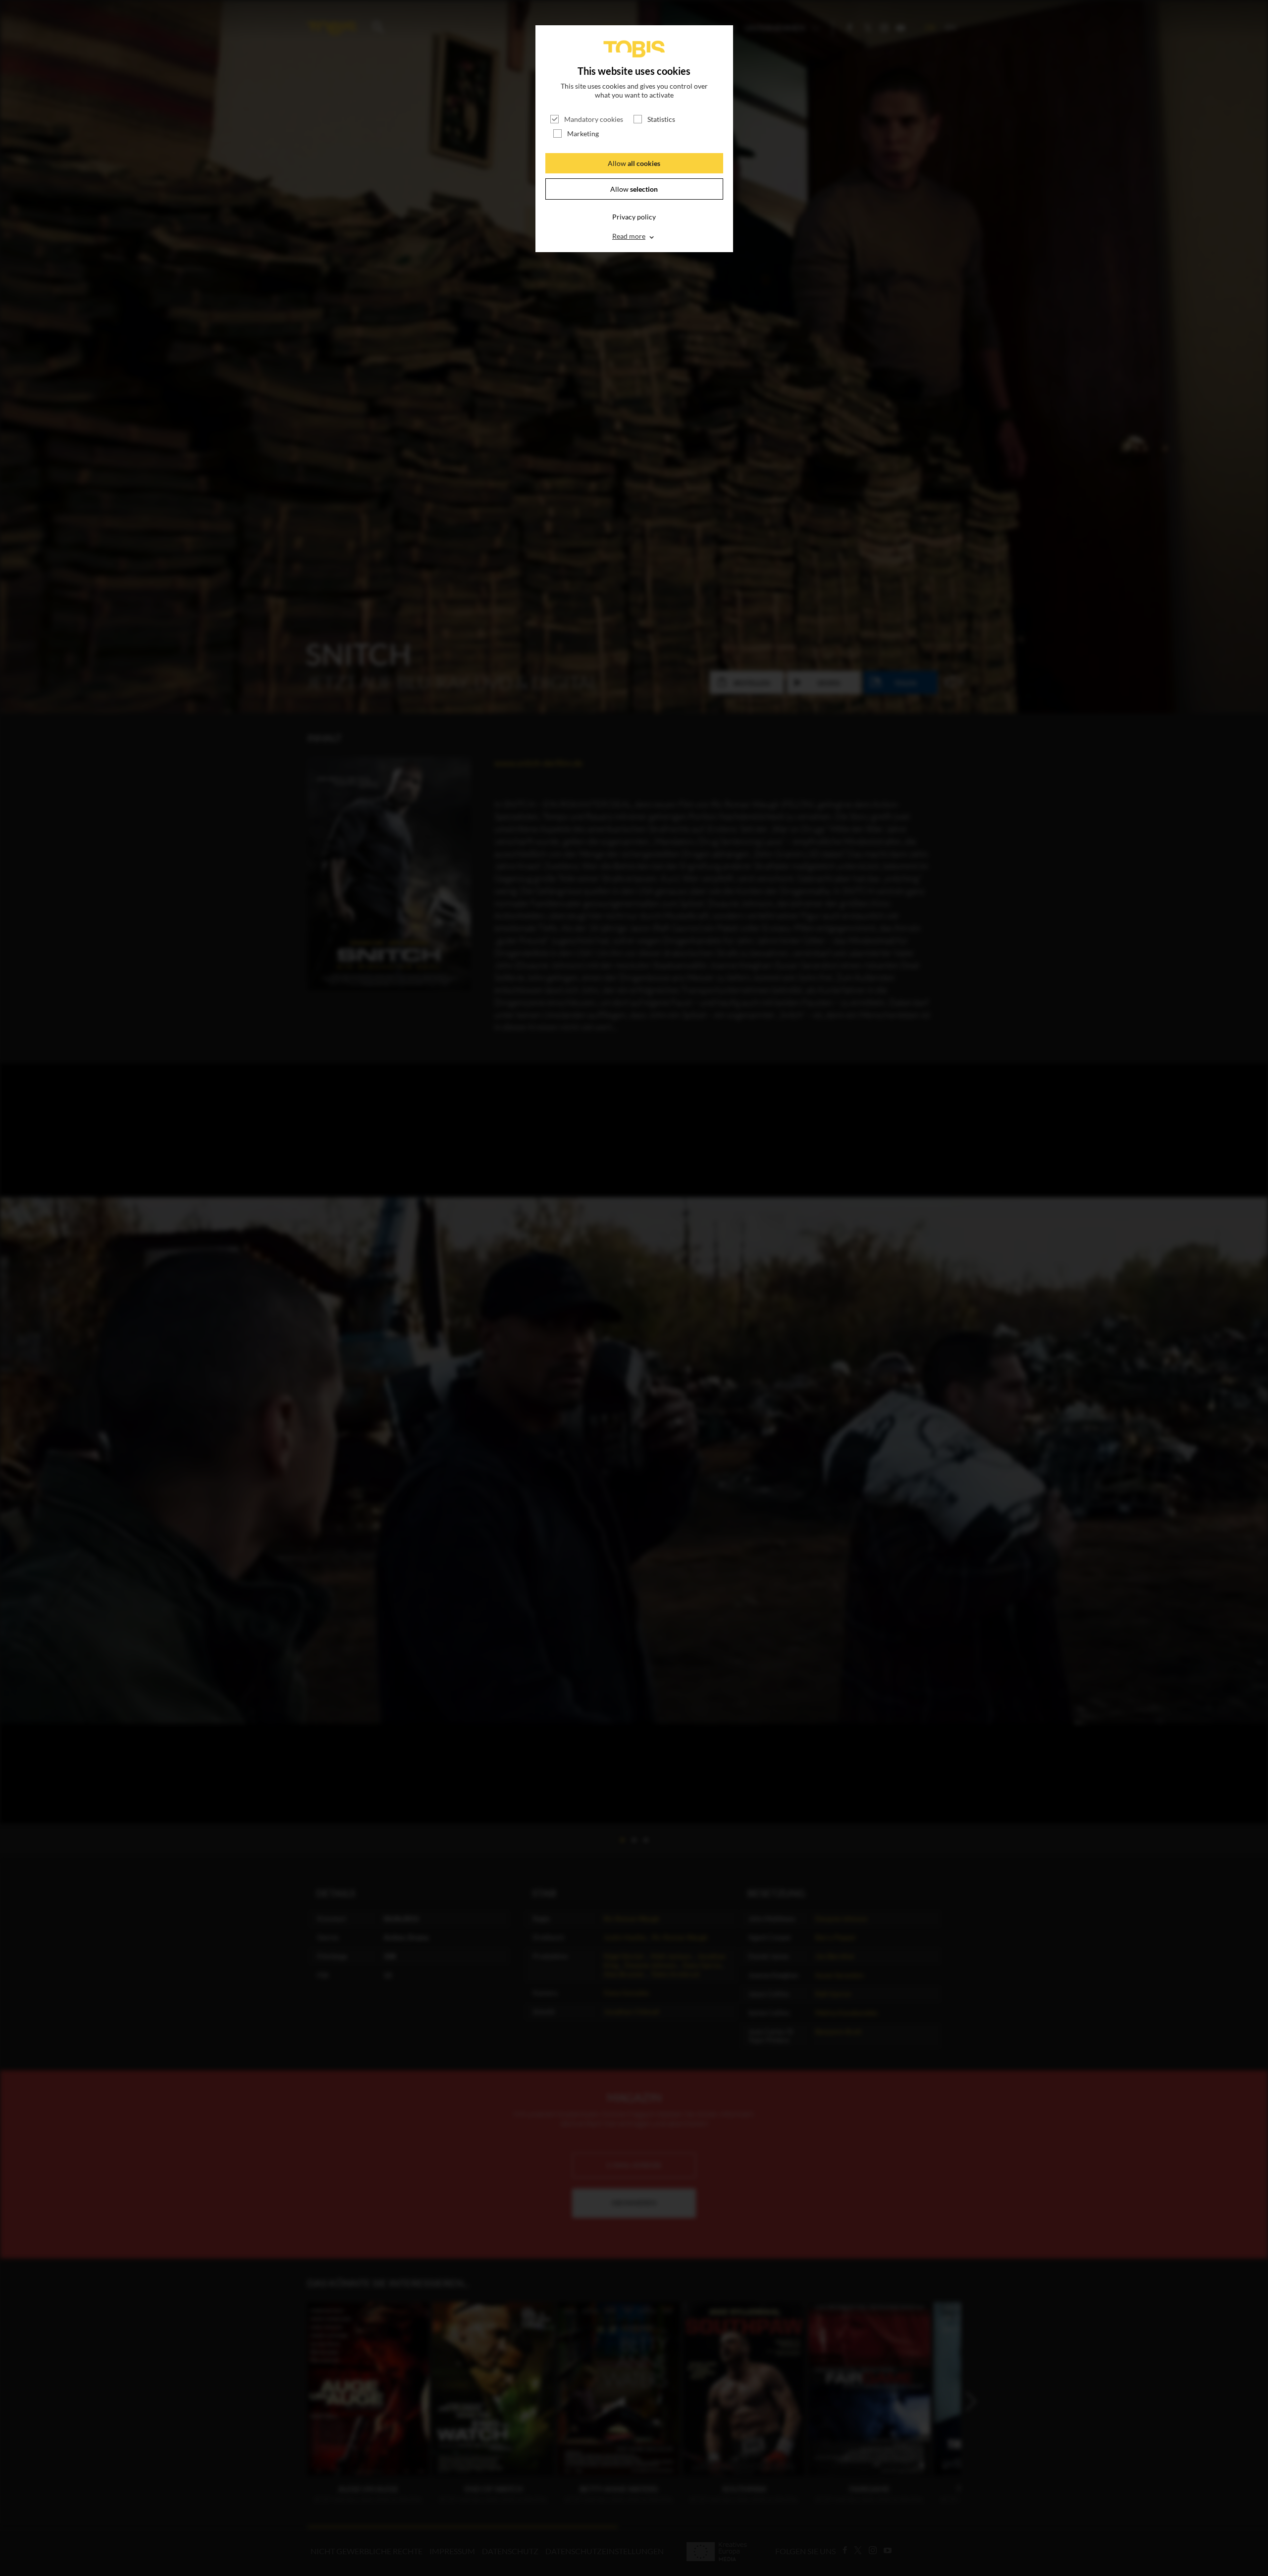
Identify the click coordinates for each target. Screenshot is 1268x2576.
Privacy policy (634, 217)
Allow (634, 163)
